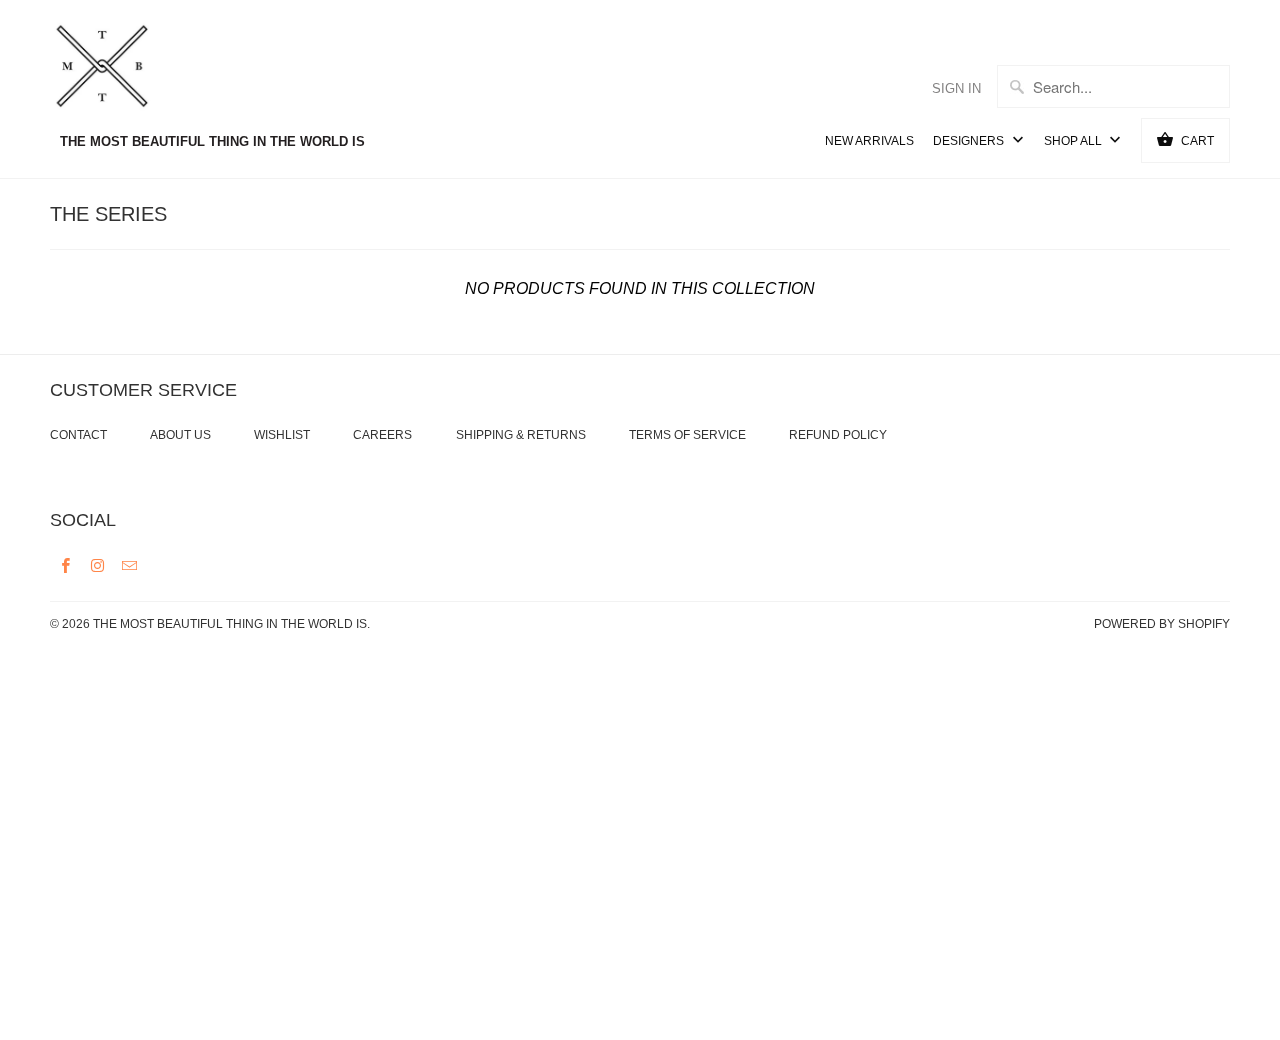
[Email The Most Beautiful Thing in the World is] (130, 565)
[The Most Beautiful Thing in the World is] (140, 69)
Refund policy (838, 435)
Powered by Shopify (1162, 624)
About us (180, 435)
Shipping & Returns (521, 435)
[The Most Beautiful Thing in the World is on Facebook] (66, 565)
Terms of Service (687, 435)
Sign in (956, 88)
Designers (970, 141)
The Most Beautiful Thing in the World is (230, 624)
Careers (382, 435)
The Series (108, 214)
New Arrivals (869, 141)
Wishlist (282, 435)
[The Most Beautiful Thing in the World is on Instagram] (98, 565)
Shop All (1074, 141)
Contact (78, 435)
